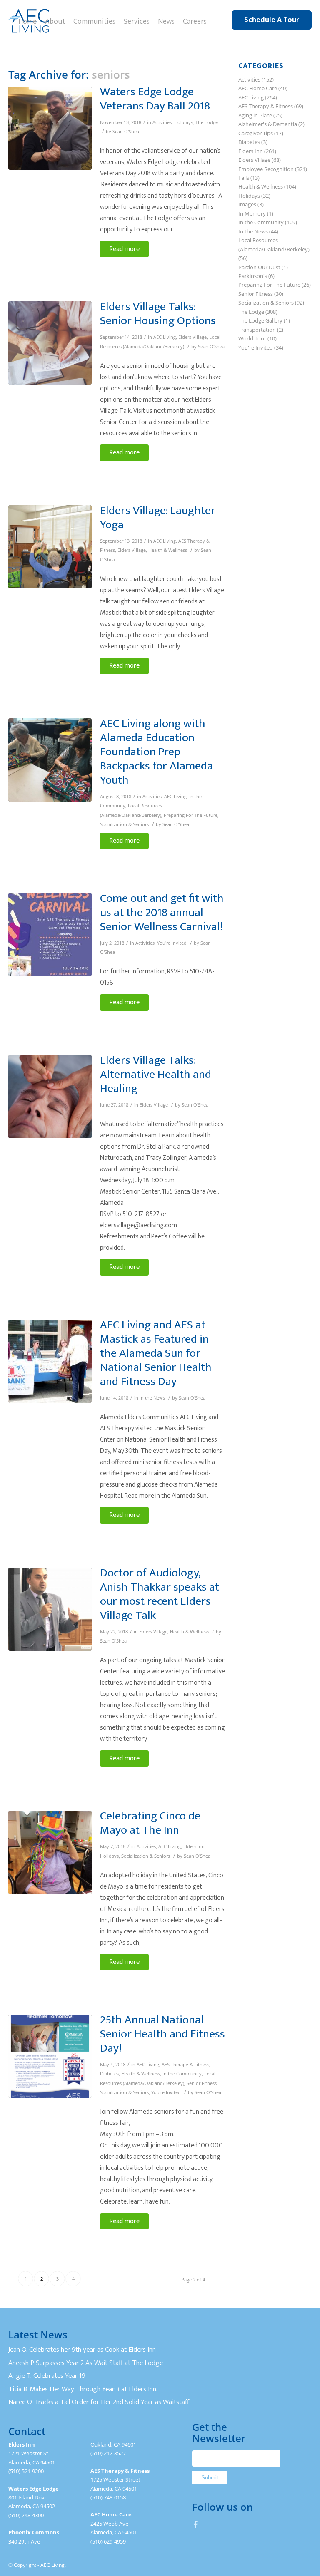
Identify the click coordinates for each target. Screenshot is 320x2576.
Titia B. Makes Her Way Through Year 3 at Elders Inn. (83, 2389)
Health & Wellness (168, 550)
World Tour (252, 338)
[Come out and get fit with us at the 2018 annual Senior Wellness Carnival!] (50, 935)
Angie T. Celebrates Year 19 (47, 2376)
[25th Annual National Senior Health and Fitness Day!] (50, 2056)
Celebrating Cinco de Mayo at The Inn (150, 1823)
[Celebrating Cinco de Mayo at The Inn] (50, 1852)
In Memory (252, 213)
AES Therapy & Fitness (185, 2065)
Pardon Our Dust (259, 267)
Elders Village (192, 337)
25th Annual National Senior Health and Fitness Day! (162, 2034)
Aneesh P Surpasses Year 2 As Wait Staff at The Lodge (86, 2363)
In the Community (182, 2074)
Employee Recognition (266, 169)
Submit (210, 2478)
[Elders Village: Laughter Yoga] (50, 547)
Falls (244, 178)
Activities (162, 122)
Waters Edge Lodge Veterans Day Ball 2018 (155, 99)
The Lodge (207, 122)
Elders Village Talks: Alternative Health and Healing (156, 1074)
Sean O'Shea (126, 132)
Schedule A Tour (272, 20)
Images (247, 204)
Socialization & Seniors (124, 824)
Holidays (184, 122)
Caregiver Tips (256, 133)
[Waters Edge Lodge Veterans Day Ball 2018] (50, 128)
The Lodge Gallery (260, 320)
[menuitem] (27, 21)
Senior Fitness (202, 2083)
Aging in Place (255, 115)
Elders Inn (194, 1846)
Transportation (257, 330)
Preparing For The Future (191, 815)
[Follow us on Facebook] (196, 2524)
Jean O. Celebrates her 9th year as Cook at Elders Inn (82, 2350)
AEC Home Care (258, 88)
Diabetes (109, 2074)
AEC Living (165, 337)
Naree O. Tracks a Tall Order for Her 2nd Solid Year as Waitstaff (99, 2402)
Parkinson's (253, 276)
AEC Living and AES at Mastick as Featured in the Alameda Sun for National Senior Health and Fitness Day (156, 1353)
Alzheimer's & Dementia (268, 124)
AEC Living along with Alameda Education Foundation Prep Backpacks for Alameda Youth (156, 752)
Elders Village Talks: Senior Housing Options (158, 314)
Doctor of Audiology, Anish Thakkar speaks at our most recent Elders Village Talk (160, 1594)
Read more (124, 249)
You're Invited (172, 943)
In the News (152, 1398)
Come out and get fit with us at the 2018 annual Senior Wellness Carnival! (162, 912)
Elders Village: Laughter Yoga (158, 517)
